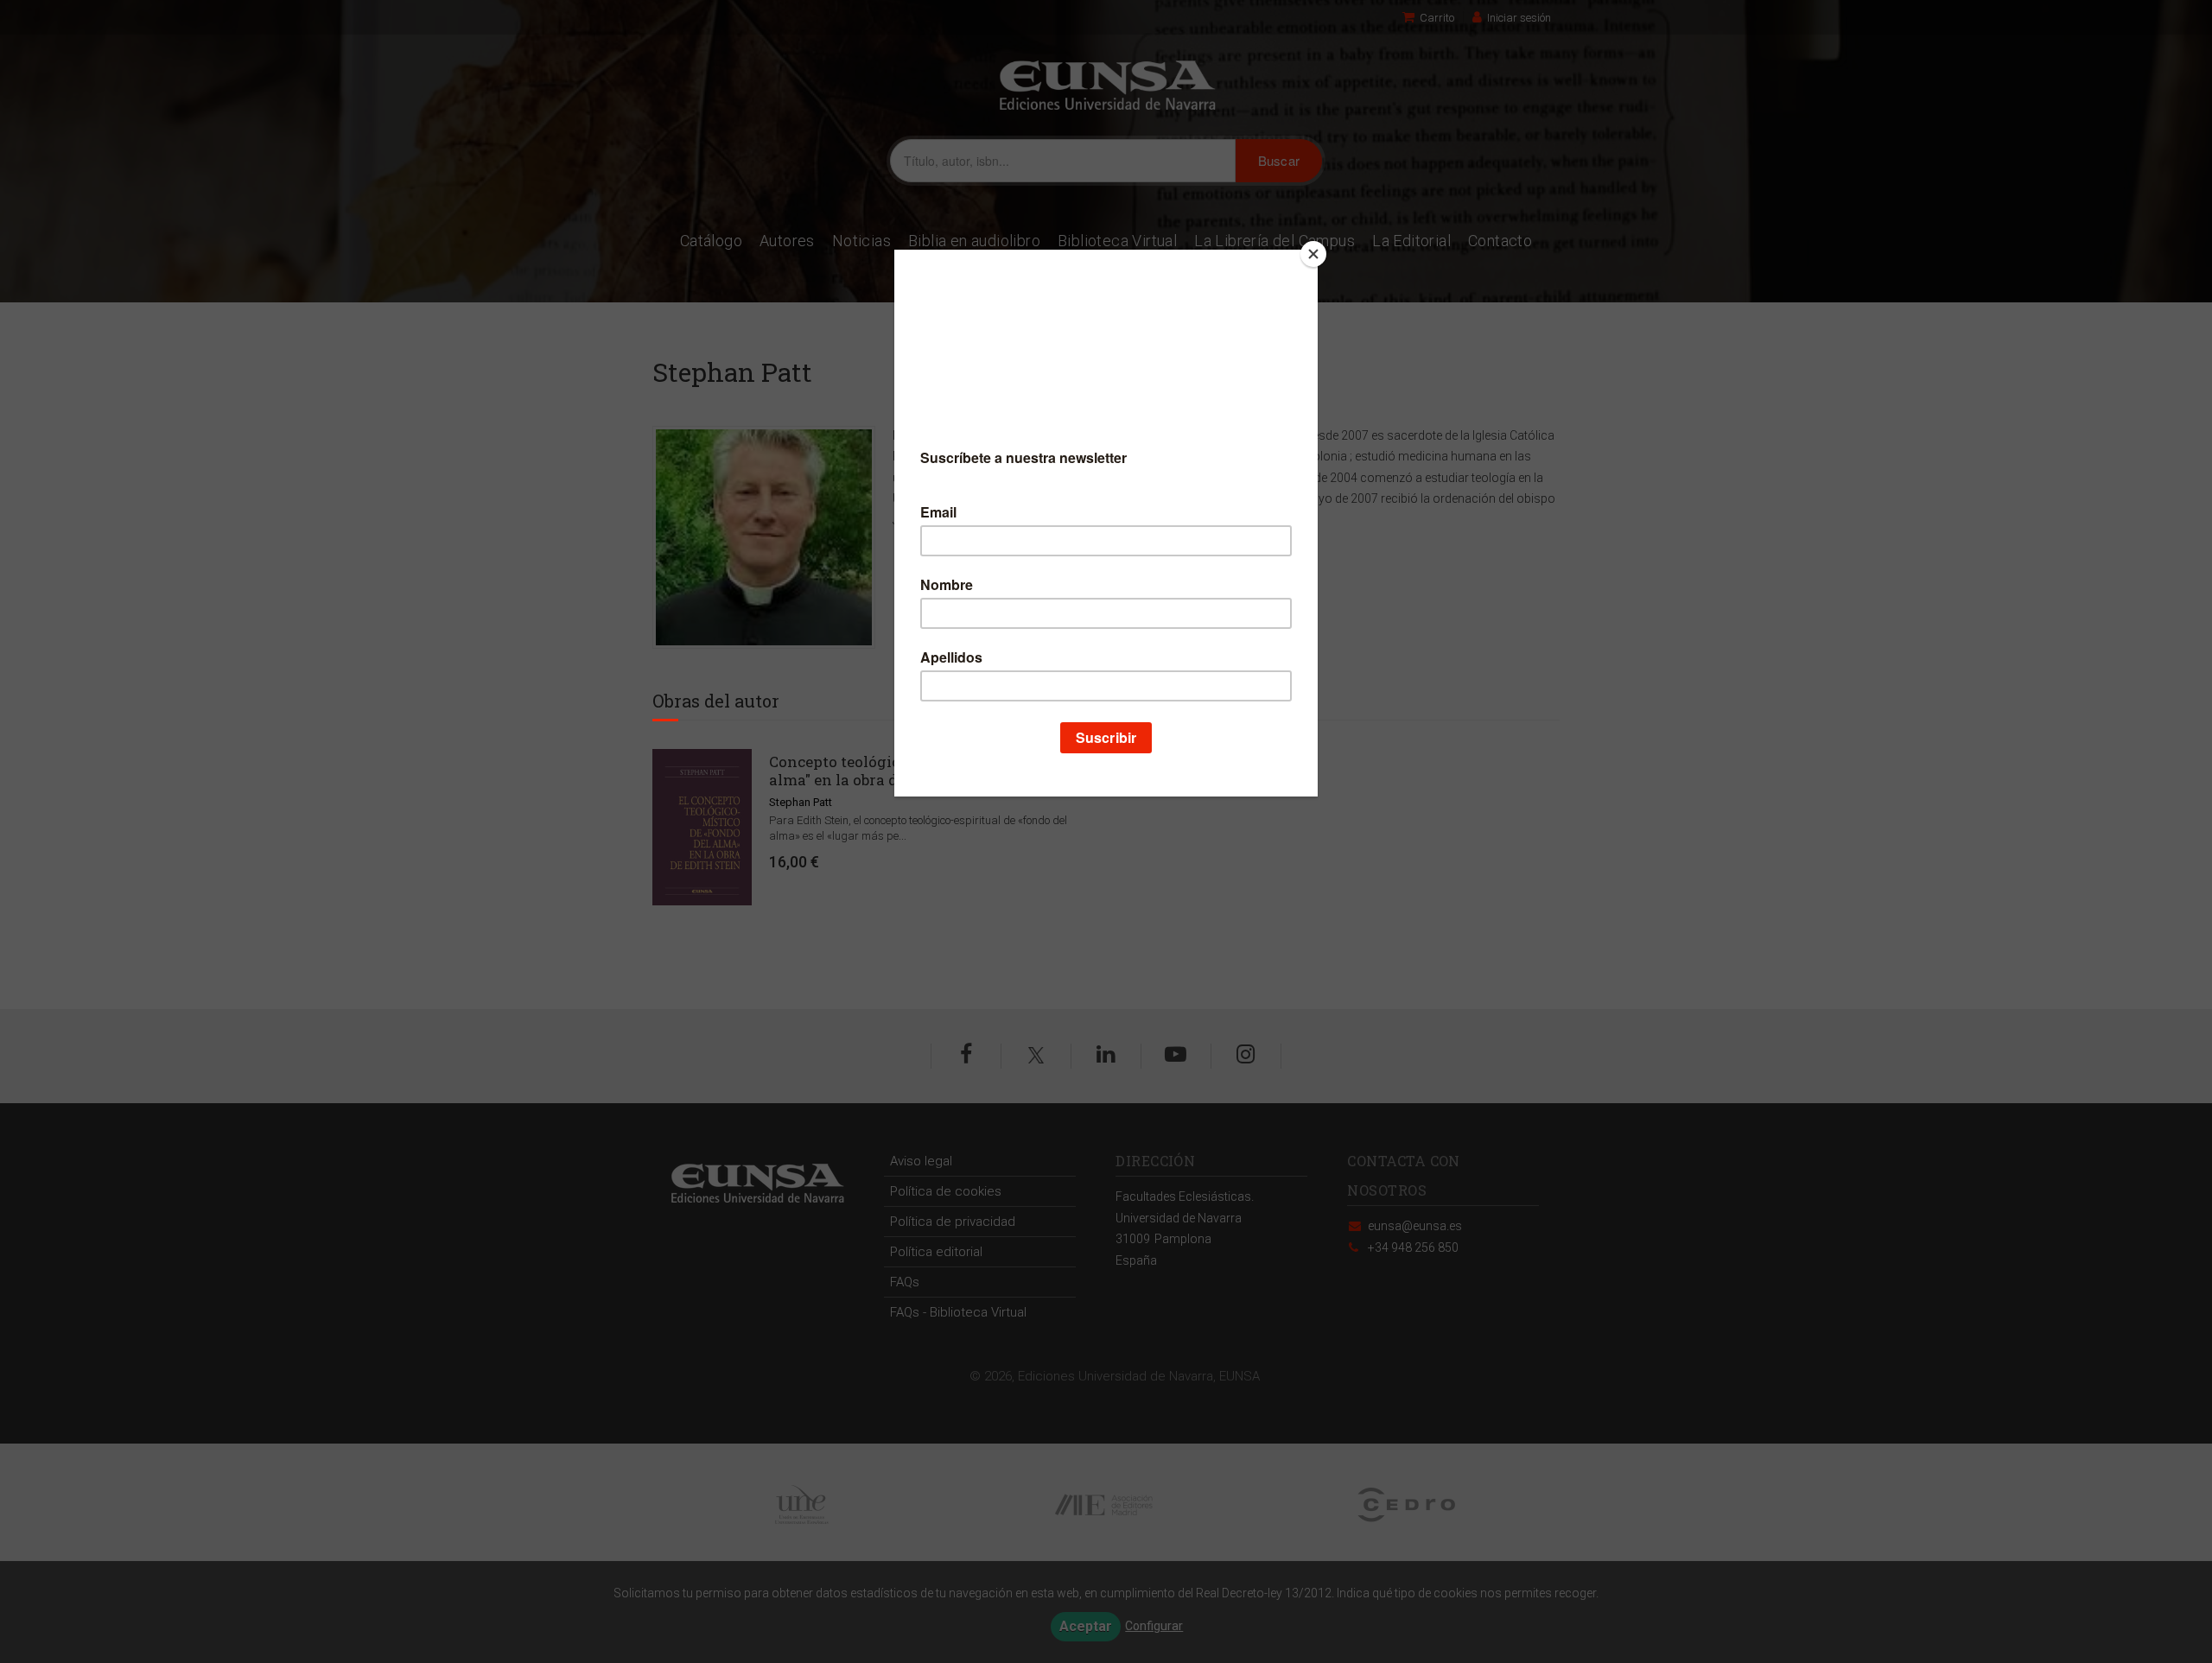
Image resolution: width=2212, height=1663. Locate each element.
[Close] (1313, 254)
